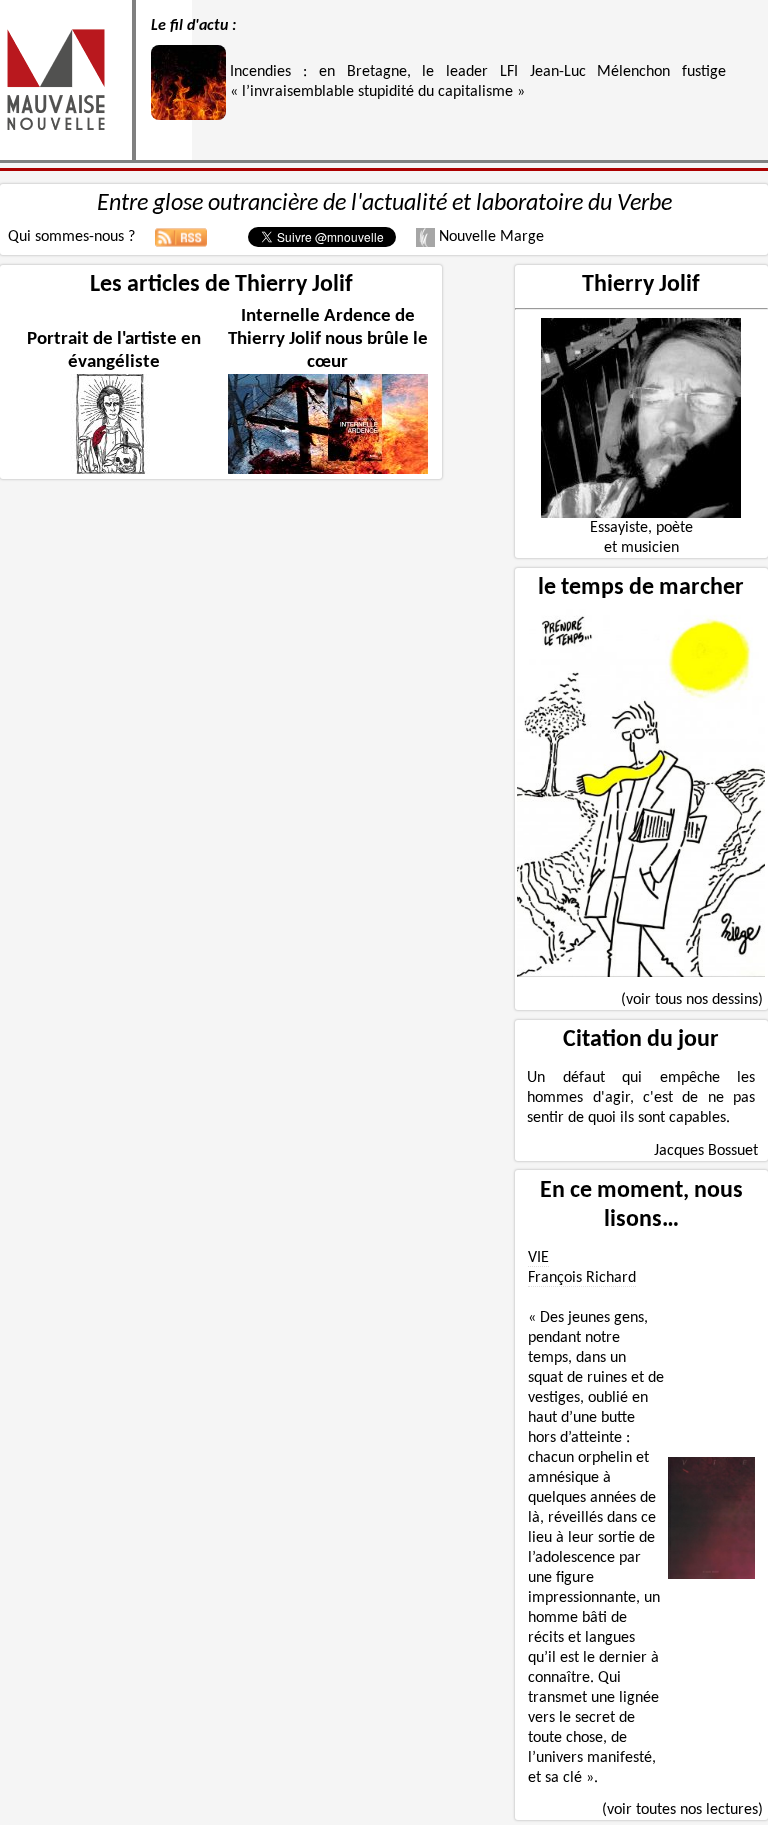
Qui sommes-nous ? (71, 237)
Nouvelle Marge (489, 237)
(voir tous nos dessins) (692, 1000)
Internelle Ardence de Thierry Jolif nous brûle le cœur (328, 339)
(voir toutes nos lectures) (682, 1810)
